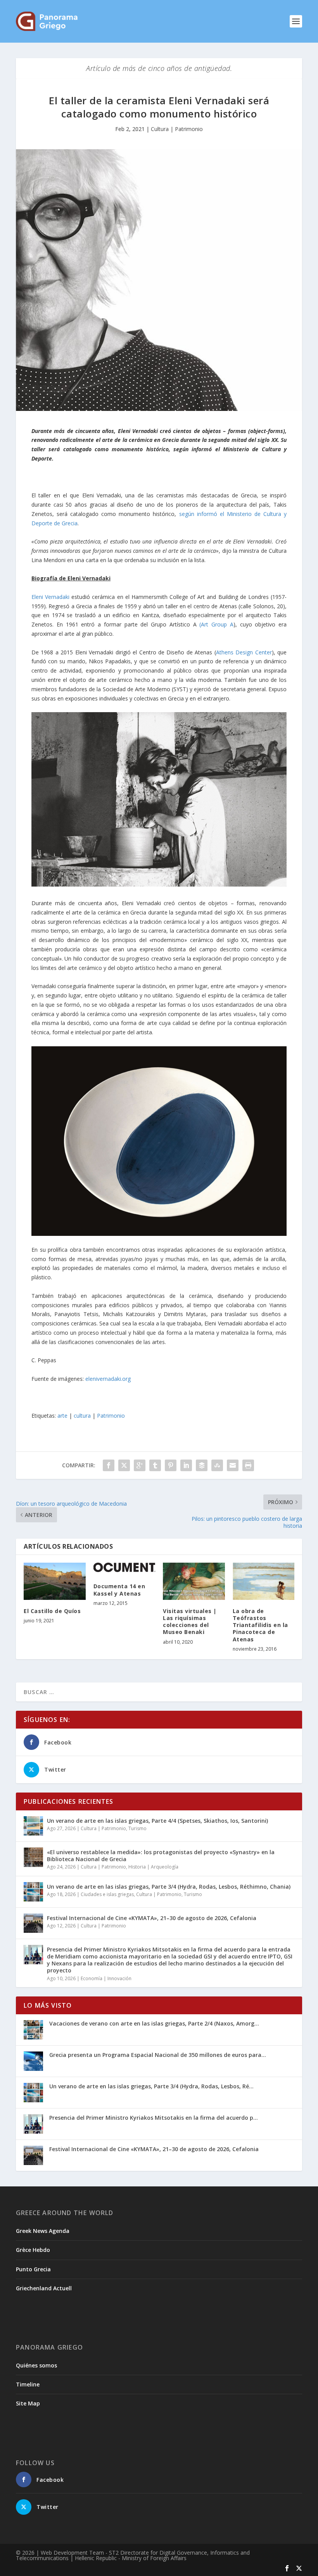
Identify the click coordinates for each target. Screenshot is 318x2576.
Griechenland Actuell (44, 2288)
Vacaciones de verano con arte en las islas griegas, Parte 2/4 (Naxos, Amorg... (154, 2023)
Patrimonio (111, 1416)
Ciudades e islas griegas (107, 1894)
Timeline (28, 2384)
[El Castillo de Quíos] (55, 1581)
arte (62, 1416)
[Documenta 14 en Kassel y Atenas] (124, 1569)
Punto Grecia (33, 2269)
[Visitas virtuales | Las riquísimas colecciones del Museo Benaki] (194, 1581)
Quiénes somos (36, 2365)
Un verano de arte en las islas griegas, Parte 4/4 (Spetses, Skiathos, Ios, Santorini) (157, 1821)
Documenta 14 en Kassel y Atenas (119, 1590)
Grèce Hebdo (33, 2250)
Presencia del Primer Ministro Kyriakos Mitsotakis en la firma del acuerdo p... (154, 2118)
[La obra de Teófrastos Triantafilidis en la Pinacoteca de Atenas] (264, 1581)
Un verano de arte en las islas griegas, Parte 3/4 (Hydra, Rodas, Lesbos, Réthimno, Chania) (169, 1887)
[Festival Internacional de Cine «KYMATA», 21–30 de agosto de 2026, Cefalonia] (33, 1923)
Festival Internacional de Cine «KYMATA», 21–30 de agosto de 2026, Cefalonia (152, 1918)
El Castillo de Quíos (52, 1611)
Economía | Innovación (106, 1978)
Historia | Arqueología (153, 1867)
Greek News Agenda (43, 2231)
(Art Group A (216, 624)
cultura (82, 1416)
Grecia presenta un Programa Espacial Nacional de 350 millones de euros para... (158, 2055)
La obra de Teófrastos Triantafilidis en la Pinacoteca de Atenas (260, 1625)
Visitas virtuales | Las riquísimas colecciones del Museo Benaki (190, 1622)
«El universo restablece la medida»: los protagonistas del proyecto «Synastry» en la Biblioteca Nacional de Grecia (161, 1856)
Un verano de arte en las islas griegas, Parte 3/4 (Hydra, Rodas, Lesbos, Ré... (151, 2086)
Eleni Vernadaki (50, 597)
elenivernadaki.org (108, 1379)
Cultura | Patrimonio (177, 129)
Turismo (137, 1828)
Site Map (28, 2403)
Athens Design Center (244, 652)
